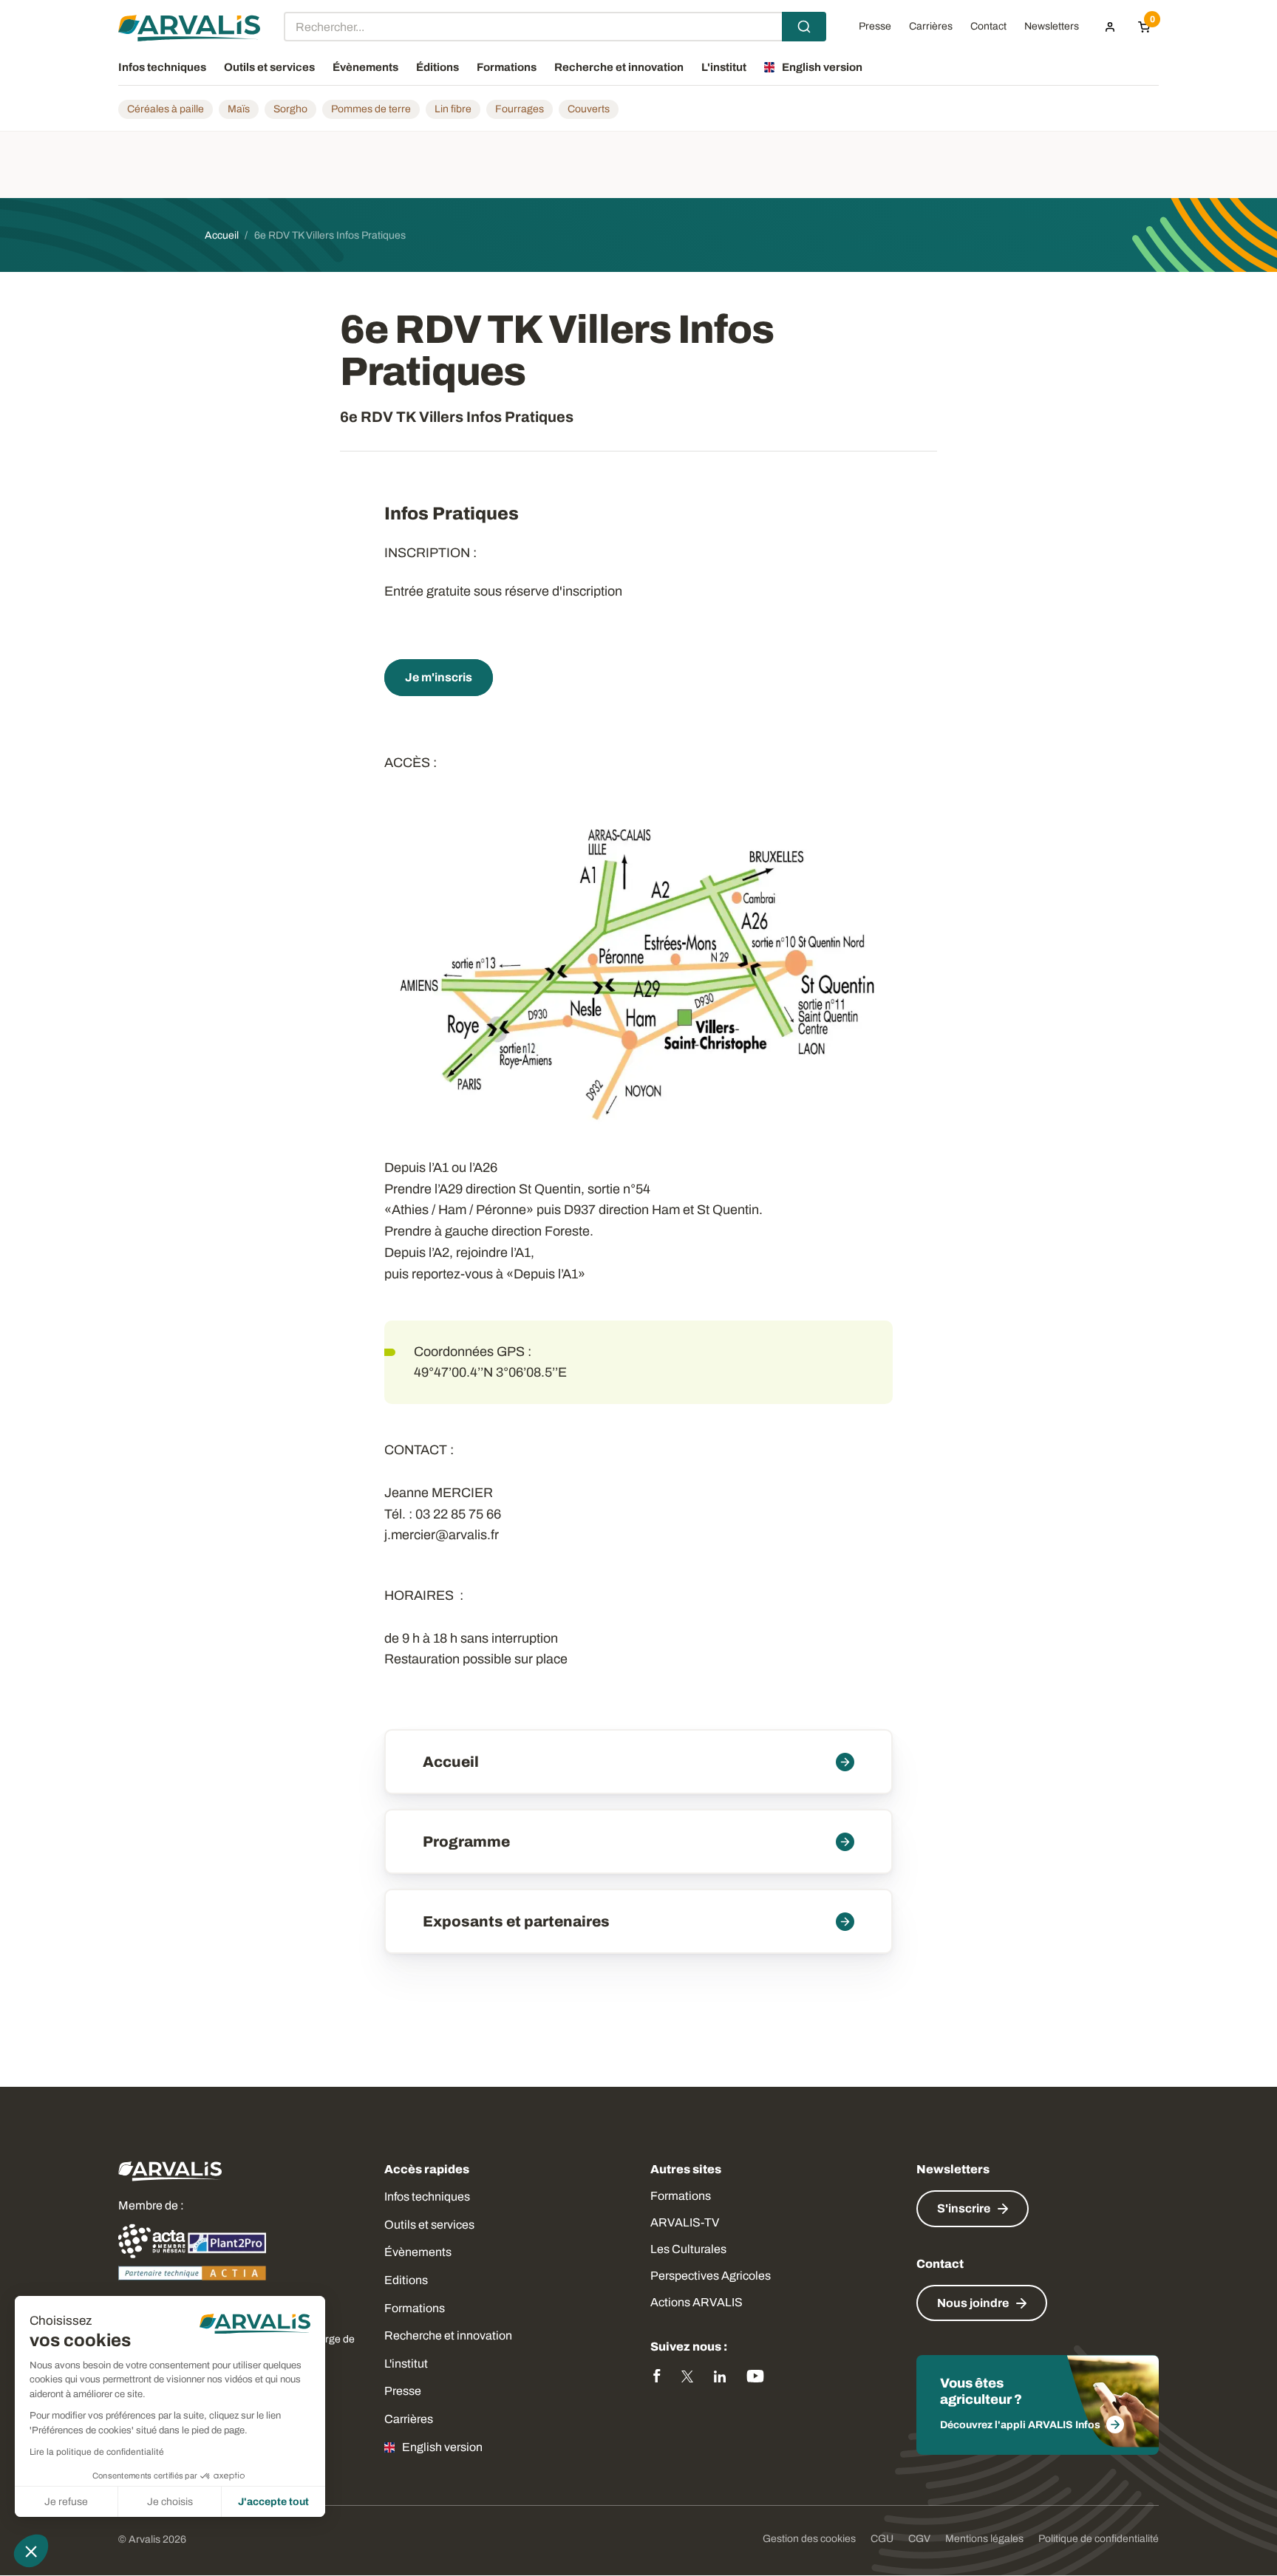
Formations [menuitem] (507, 67)
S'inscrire (964, 2208)
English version (442, 2447)
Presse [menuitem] (875, 27)
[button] (31, 2551)
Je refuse (66, 2502)
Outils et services (429, 2225)
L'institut (406, 2364)
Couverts (589, 109)
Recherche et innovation (448, 2335)
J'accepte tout (273, 2502)
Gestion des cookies (809, 2539)
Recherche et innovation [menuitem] (619, 67)
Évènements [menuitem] (365, 67)
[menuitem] (1110, 27)
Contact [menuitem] (988, 27)
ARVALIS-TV (685, 2222)
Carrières (409, 2419)
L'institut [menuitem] (724, 67)
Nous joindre (973, 2303)
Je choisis (170, 2502)
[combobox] (555, 27)
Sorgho (290, 109)
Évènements (418, 2252)
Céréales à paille (166, 109)
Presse (403, 2391)
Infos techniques (427, 2197)
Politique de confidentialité (1099, 2539)
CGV (919, 2539)
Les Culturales (688, 2249)
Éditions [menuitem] (437, 67)
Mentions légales (984, 2539)
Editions (406, 2280)
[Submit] (804, 27)
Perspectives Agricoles (711, 2276)
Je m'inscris (439, 677)
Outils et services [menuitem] (269, 67)
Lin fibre (453, 109)
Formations (415, 2308)
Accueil (451, 1762)
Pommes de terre (371, 109)
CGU (882, 2539)
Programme (466, 1841)
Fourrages (520, 109)
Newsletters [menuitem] (1052, 27)
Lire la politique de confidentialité (97, 2452)
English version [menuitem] (822, 67)
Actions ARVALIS (697, 2302)
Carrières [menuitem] (931, 27)
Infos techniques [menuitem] (162, 67)
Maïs (239, 109)
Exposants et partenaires (516, 1921)
